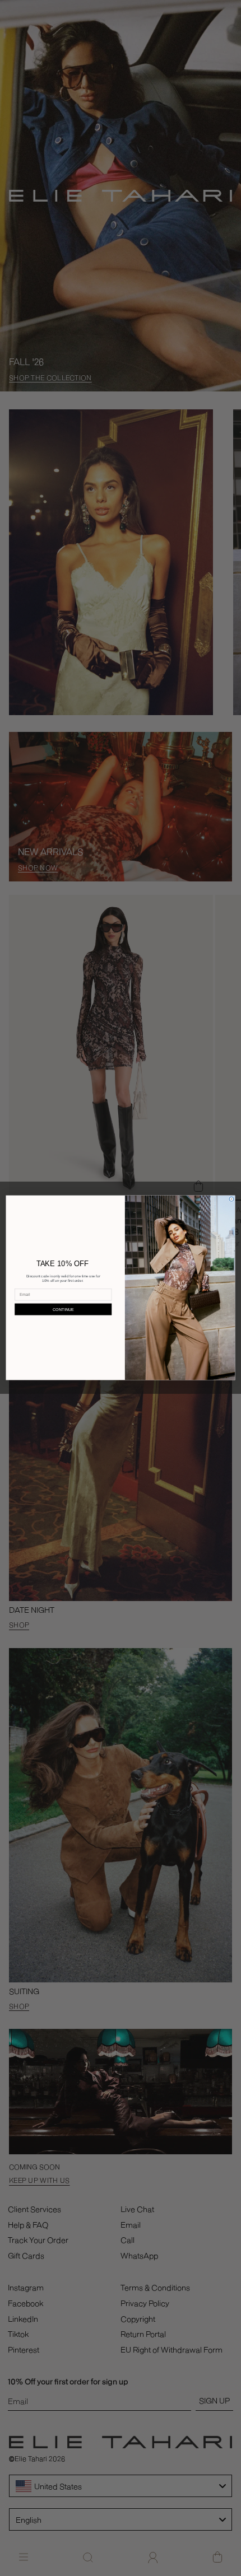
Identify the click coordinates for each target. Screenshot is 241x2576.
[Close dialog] (231, 1200)
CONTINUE (63, 1309)
